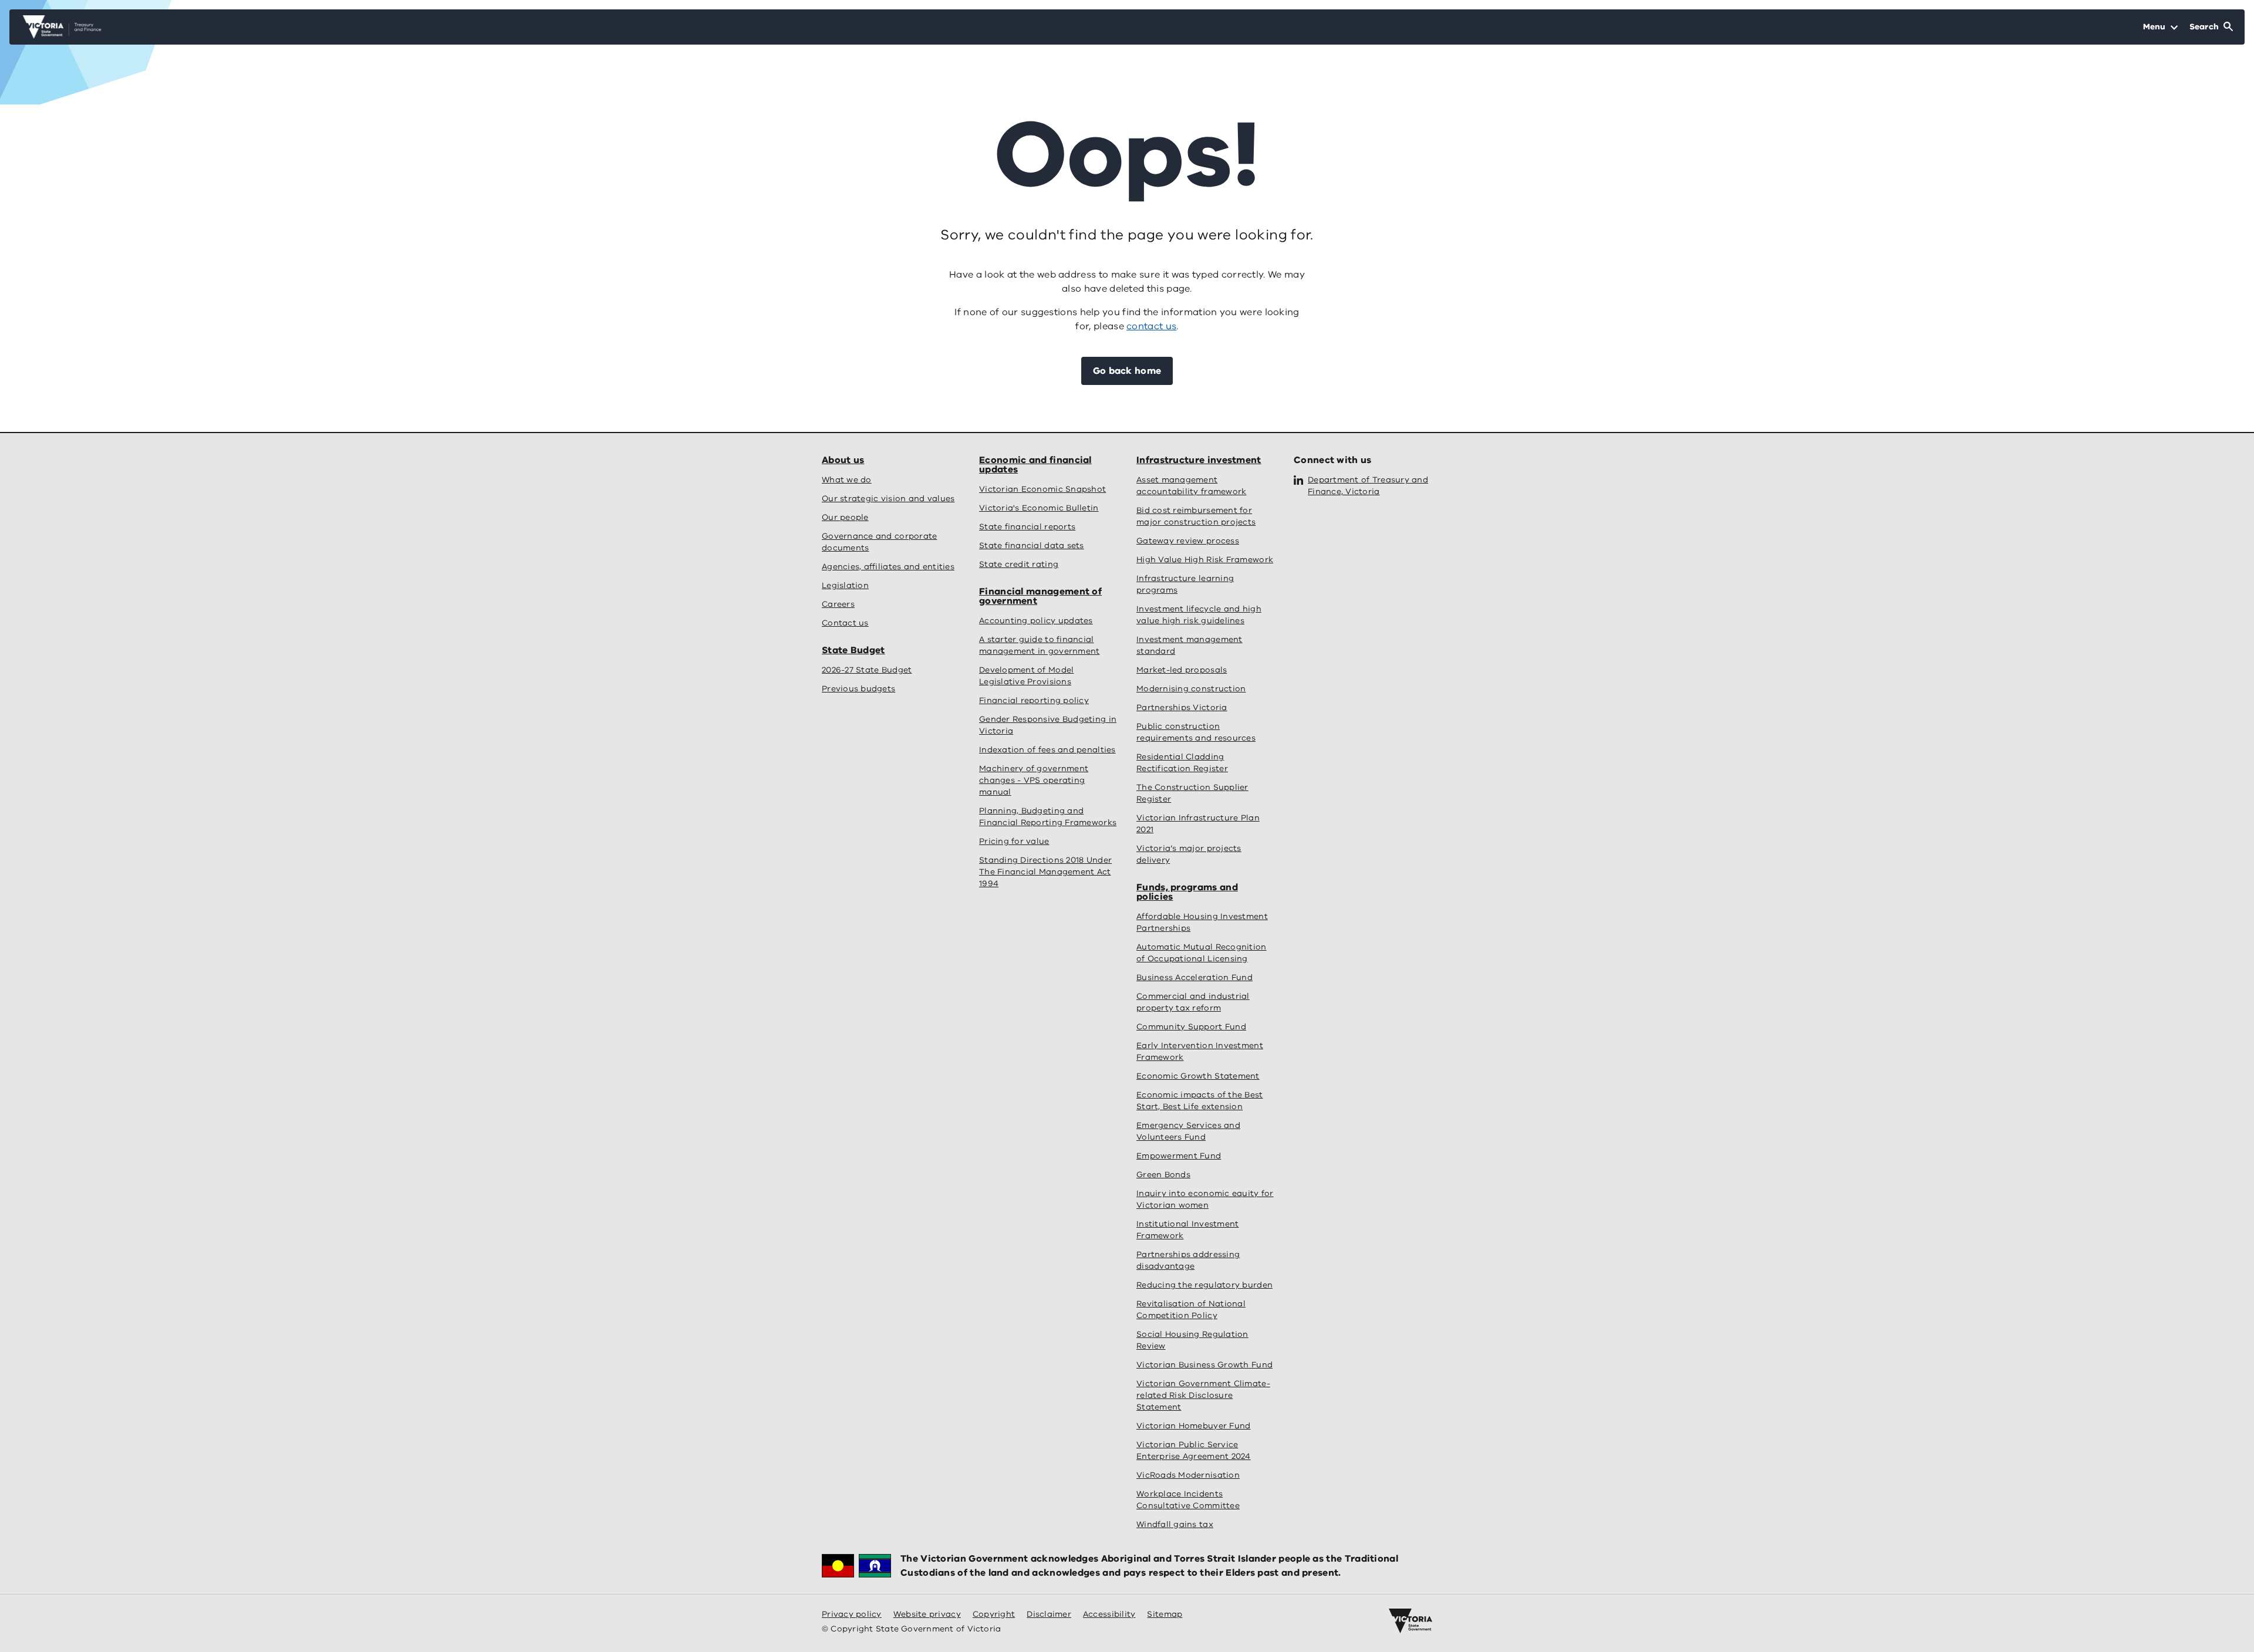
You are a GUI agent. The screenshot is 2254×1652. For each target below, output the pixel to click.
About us (843, 460)
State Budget (853, 650)
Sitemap (1165, 1614)
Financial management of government (1040, 596)
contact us (1151, 326)
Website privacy (927, 1614)
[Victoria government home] (1411, 1621)
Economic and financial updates (1035, 465)
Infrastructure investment (1199, 460)
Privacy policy (852, 1614)
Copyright (994, 1614)
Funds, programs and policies (1187, 892)
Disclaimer (1049, 1614)
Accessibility (1109, 1614)
